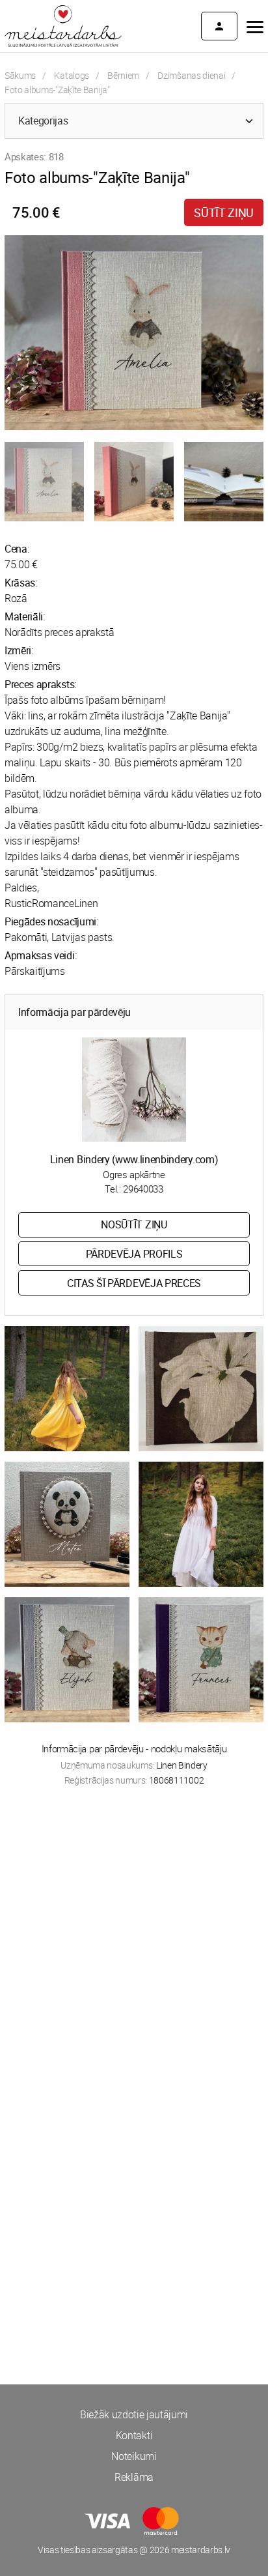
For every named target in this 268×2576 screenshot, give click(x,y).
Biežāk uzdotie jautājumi (134, 2414)
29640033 (143, 1189)
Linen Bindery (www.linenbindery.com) (134, 1159)
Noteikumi (134, 2456)
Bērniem (123, 75)
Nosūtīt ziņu (134, 1224)
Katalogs (71, 75)
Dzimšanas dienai (191, 75)
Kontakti (134, 2435)
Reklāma (134, 2477)
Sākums (20, 75)
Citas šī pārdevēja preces (134, 1283)
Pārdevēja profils (134, 1254)
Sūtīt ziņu (224, 212)
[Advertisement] (134, 1949)
